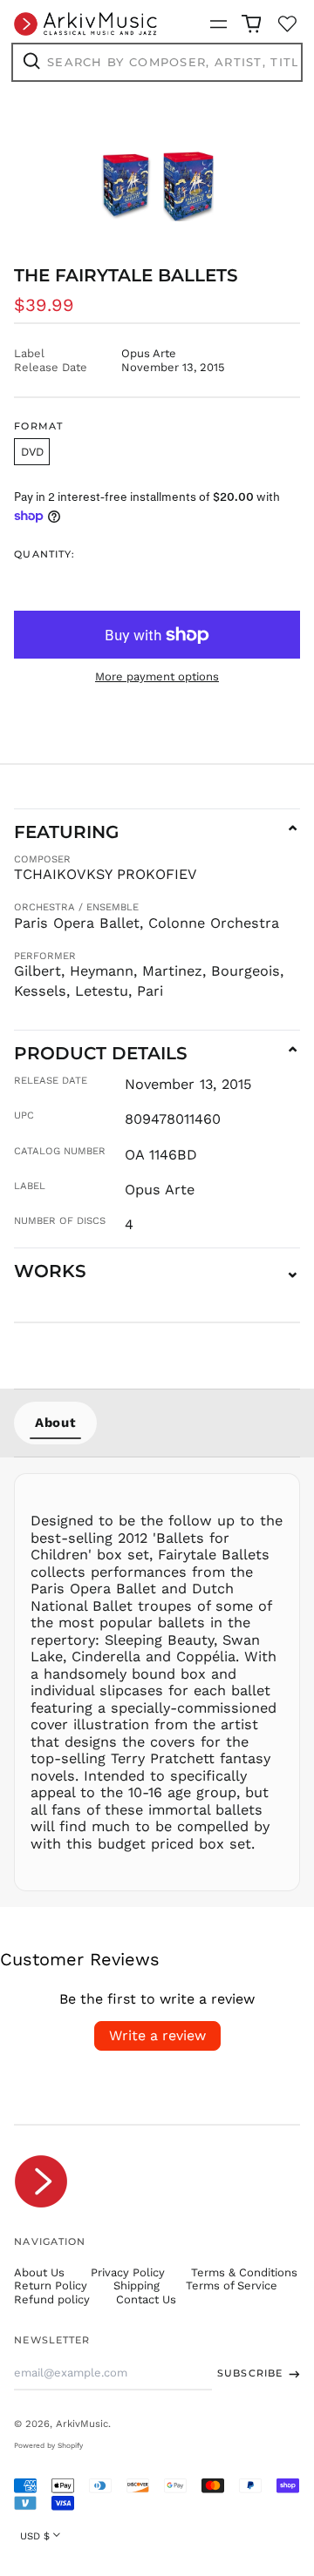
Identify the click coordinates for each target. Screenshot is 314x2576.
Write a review (157, 2035)
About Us (39, 2272)
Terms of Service (232, 2285)
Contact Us (146, 2299)
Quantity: (44, 554)
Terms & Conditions (244, 2272)
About (55, 1423)
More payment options (157, 676)
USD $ (35, 2536)
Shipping (137, 2285)
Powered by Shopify (48, 2445)
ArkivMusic (82, 2424)
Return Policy (51, 2285)
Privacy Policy (128, 2272)
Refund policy (52, 2299)
